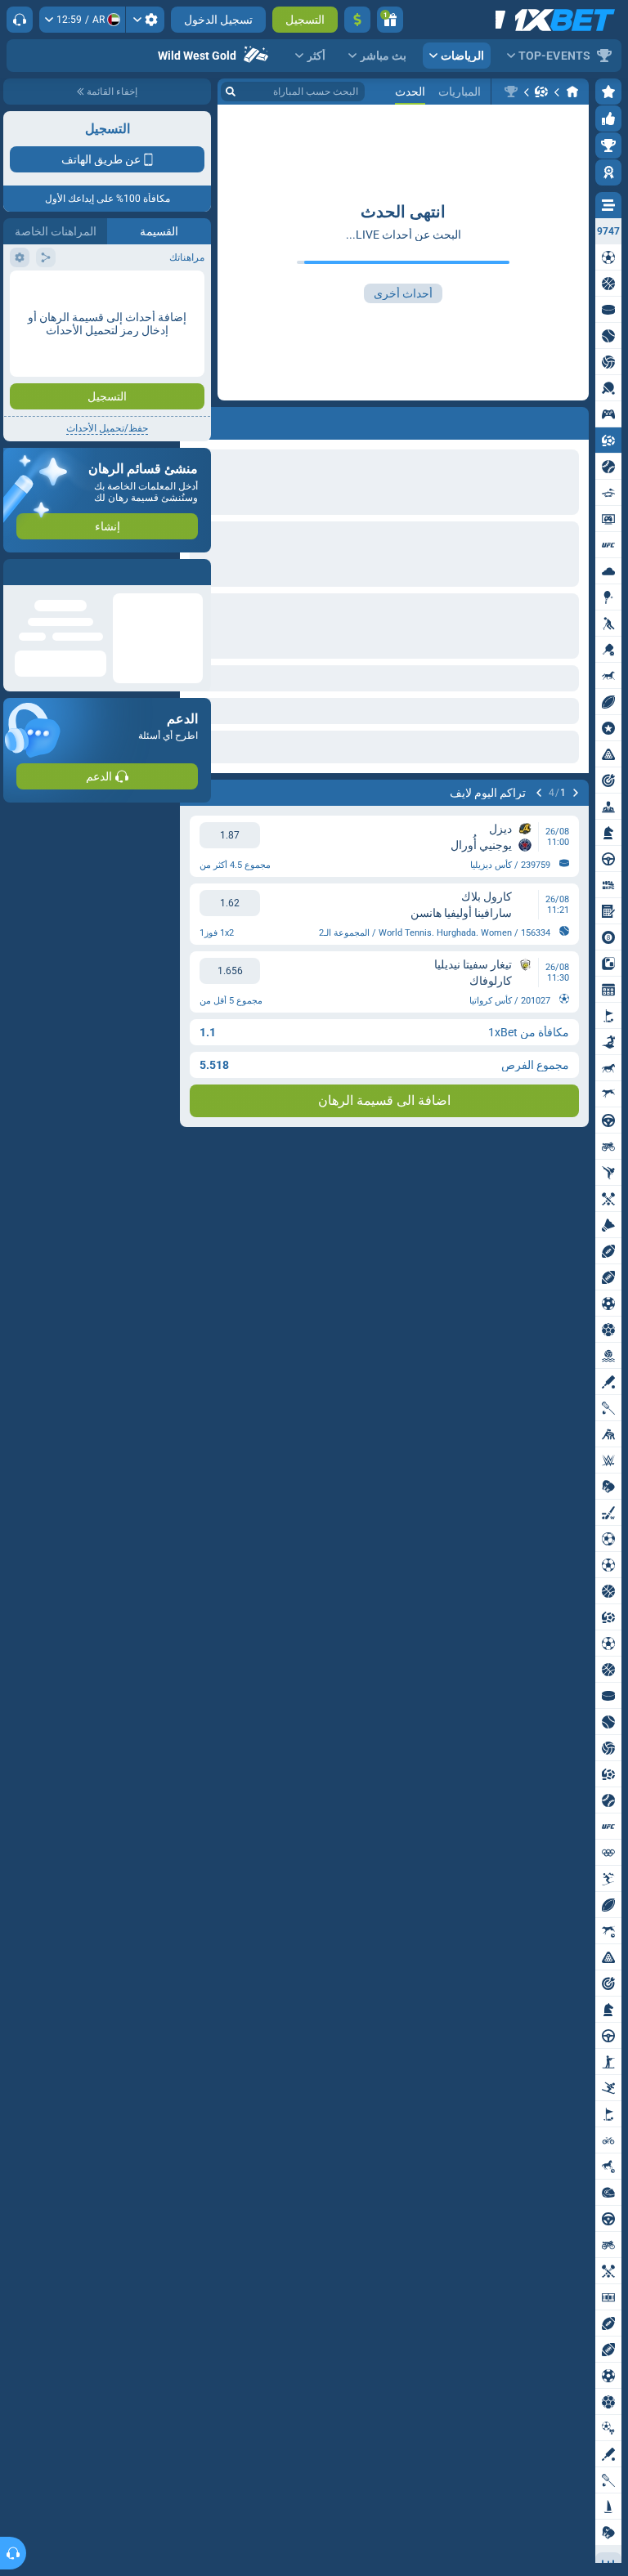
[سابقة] (576, 793)
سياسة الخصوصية (48, 291)
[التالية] (539, 793)
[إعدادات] (145, 20)
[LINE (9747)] (572, 92)
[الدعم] (20, 20)
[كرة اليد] (541, 92)
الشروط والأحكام (166, 291)
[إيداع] (357, 20)
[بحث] (231, 92)
